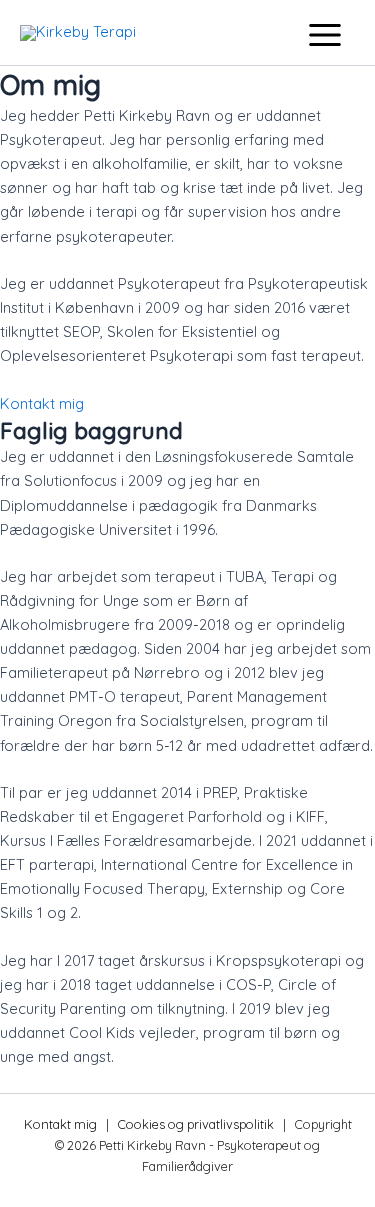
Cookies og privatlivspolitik (196, 1124)
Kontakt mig (60, 1124)
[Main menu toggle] (325, 35)
